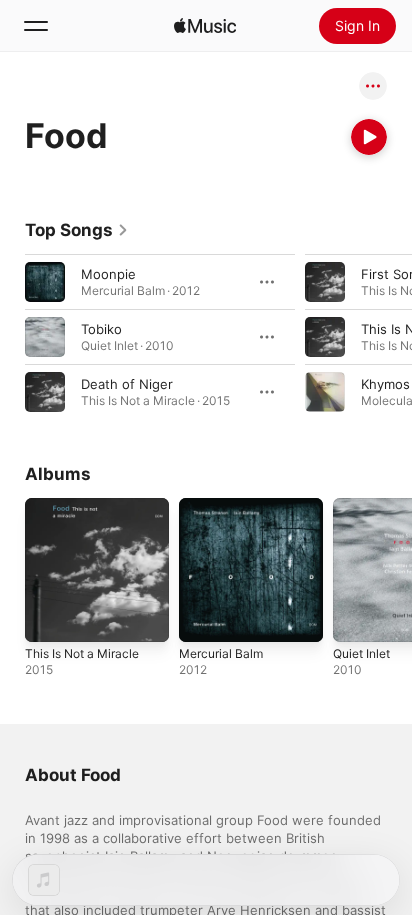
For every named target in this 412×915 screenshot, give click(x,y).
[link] (77, 230)
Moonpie (108, 274)
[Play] (369, 137)
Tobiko (101, 329)
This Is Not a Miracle (82, 653)
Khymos (385, 384)
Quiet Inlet (361, 653)
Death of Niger (127, 384)
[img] (205, 26)
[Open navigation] (36, 26)
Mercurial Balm (221, 653)
